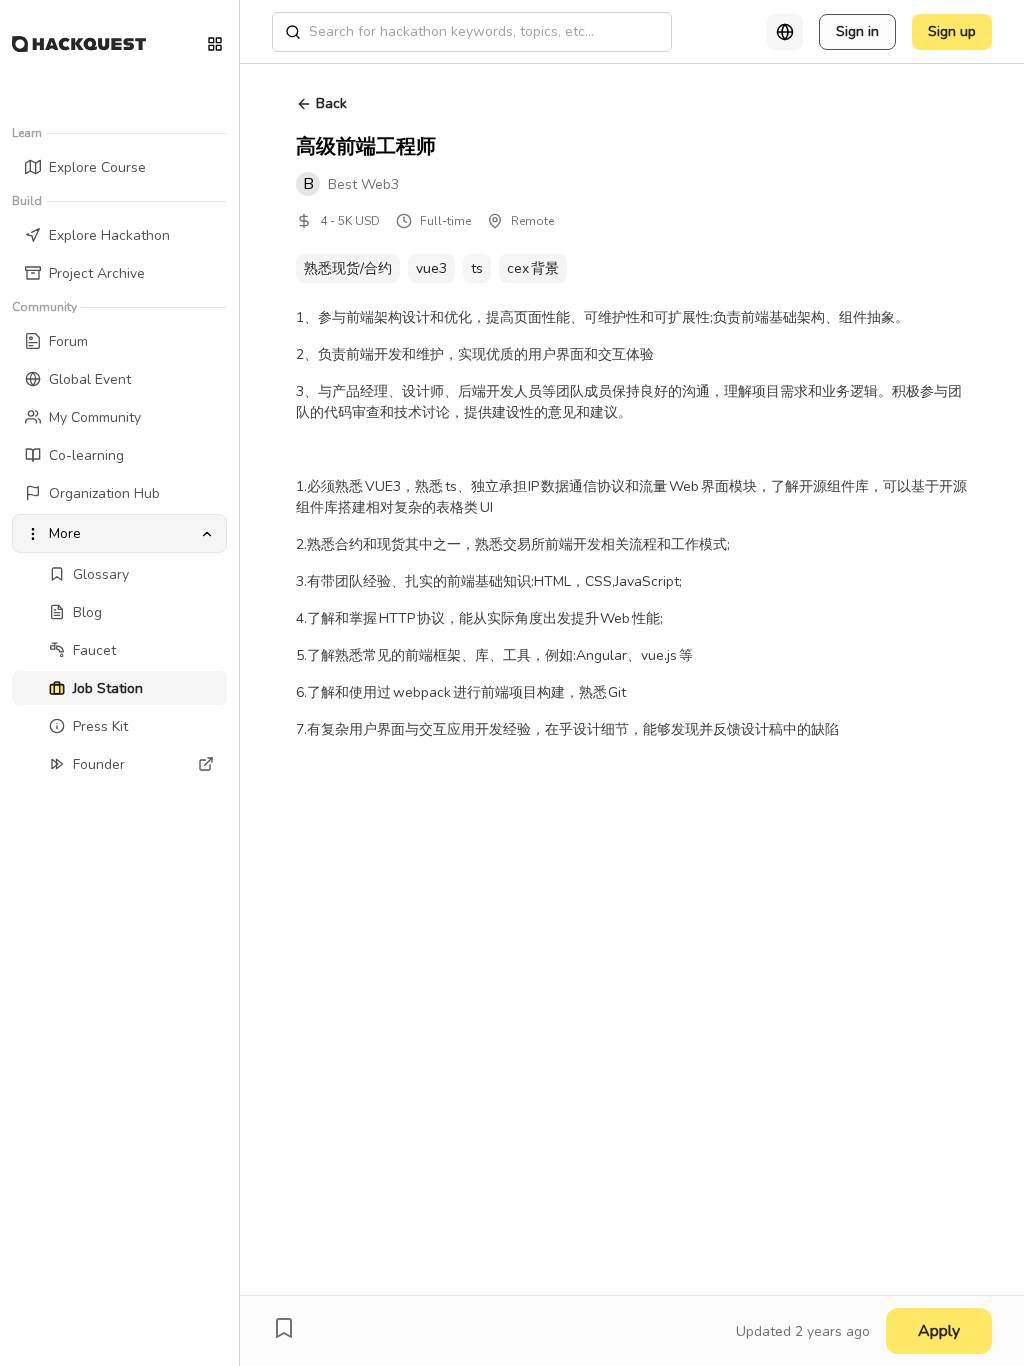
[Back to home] (79, 44)
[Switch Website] (215, 44)
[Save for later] (284, 1328)
